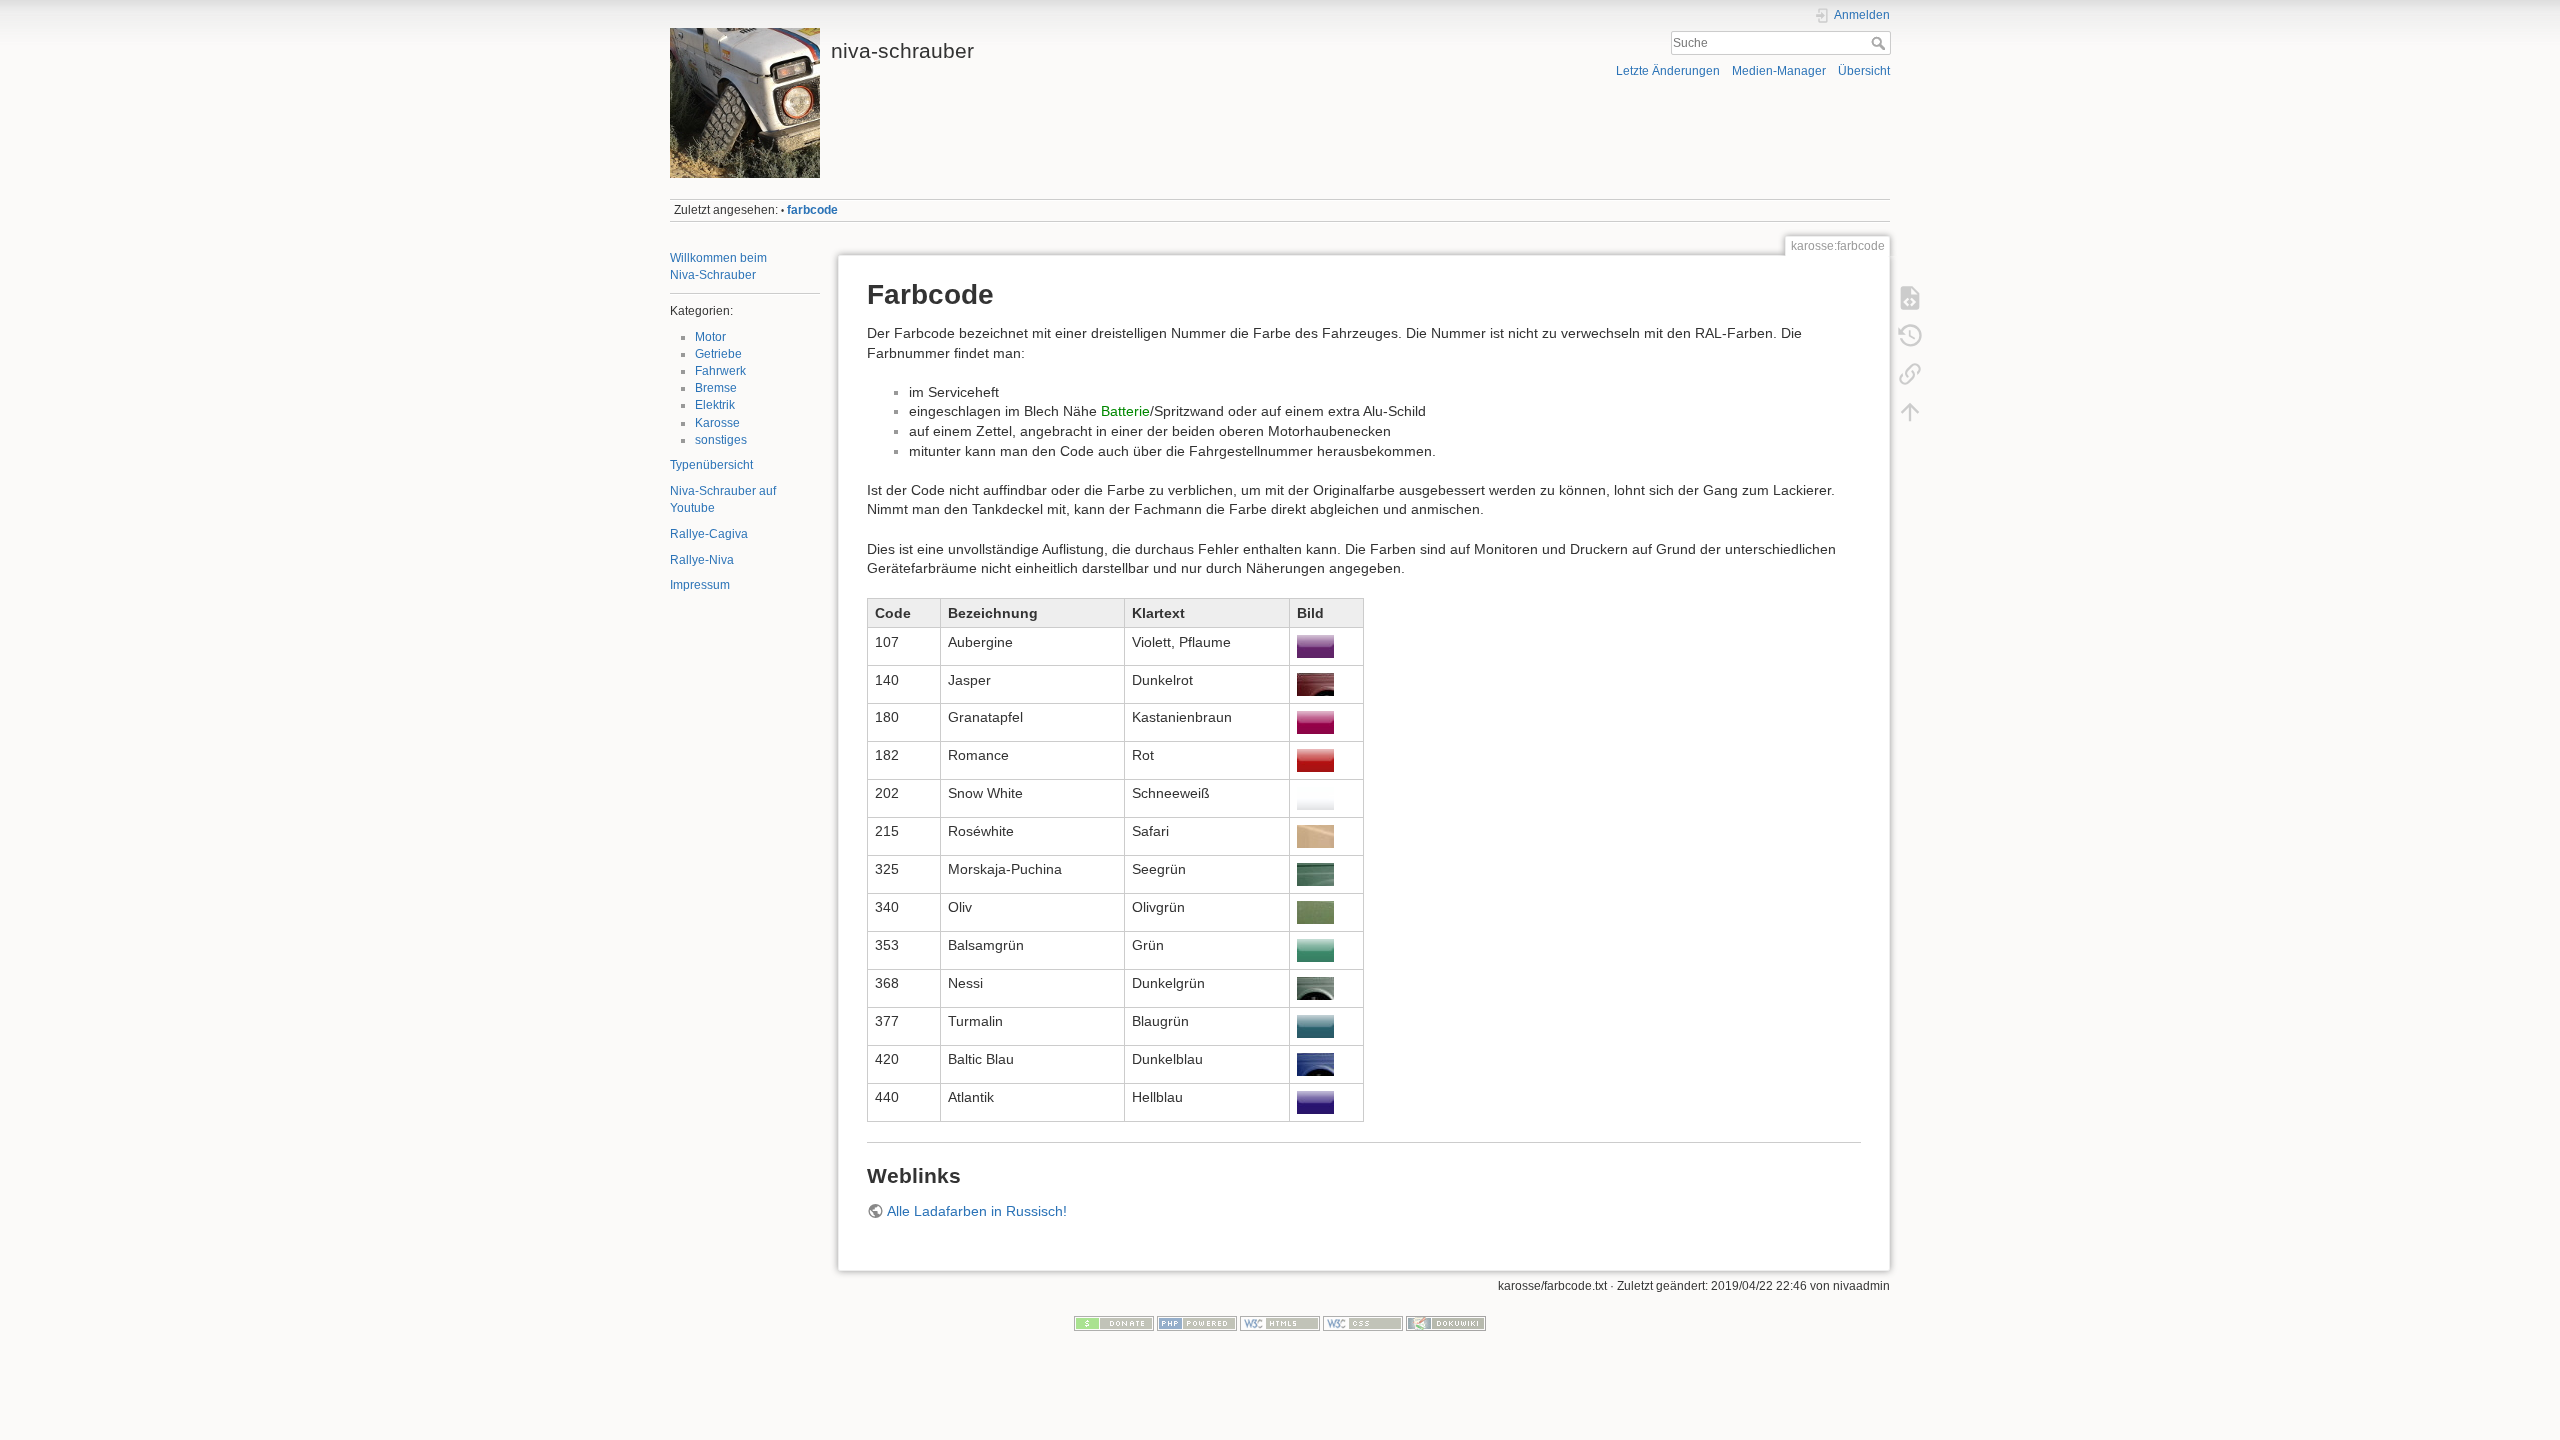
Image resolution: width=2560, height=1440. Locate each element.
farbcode (812, 210)
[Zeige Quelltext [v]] (1910, 298)
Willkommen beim (718, 258)
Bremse (716, 388)
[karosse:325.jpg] (1315, 873)
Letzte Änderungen (1668, 71)
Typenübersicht (711, 465)
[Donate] (1114, 1322)
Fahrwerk (720, 371)
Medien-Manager (1779, 71)
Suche (1880, 43)
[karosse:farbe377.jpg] (1315, 1025)
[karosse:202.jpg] (1315, 797)
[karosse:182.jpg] (1315, 759)
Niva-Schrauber (713, 275)
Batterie (1125, 411)
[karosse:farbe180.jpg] (1315, 721)
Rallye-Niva (702, 560)
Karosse (717, 423)
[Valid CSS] (1363, 1322)
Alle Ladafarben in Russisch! (977, 1211)
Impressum (700, 585)
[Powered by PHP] (1197, 1322)
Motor (710, 337)
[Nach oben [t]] (1910, 412)
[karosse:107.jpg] (1315, 646)
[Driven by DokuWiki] (1446, 1322)
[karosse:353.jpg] (1315, 949)
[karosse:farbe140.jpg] (1315, 684)
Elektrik (715, 405)
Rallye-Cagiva (709, 534)
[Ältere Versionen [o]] (1910, 336)
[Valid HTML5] (1280, 1322)
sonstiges (721, 440)
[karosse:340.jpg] (1315, 911)
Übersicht (1864, 71)
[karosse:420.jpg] (1315, 1063)
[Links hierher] (1910, 374)
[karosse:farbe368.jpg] (1315, 987)
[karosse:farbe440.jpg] (1315, 1101)
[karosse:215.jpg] (1315, 835)
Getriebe (718, 354)
